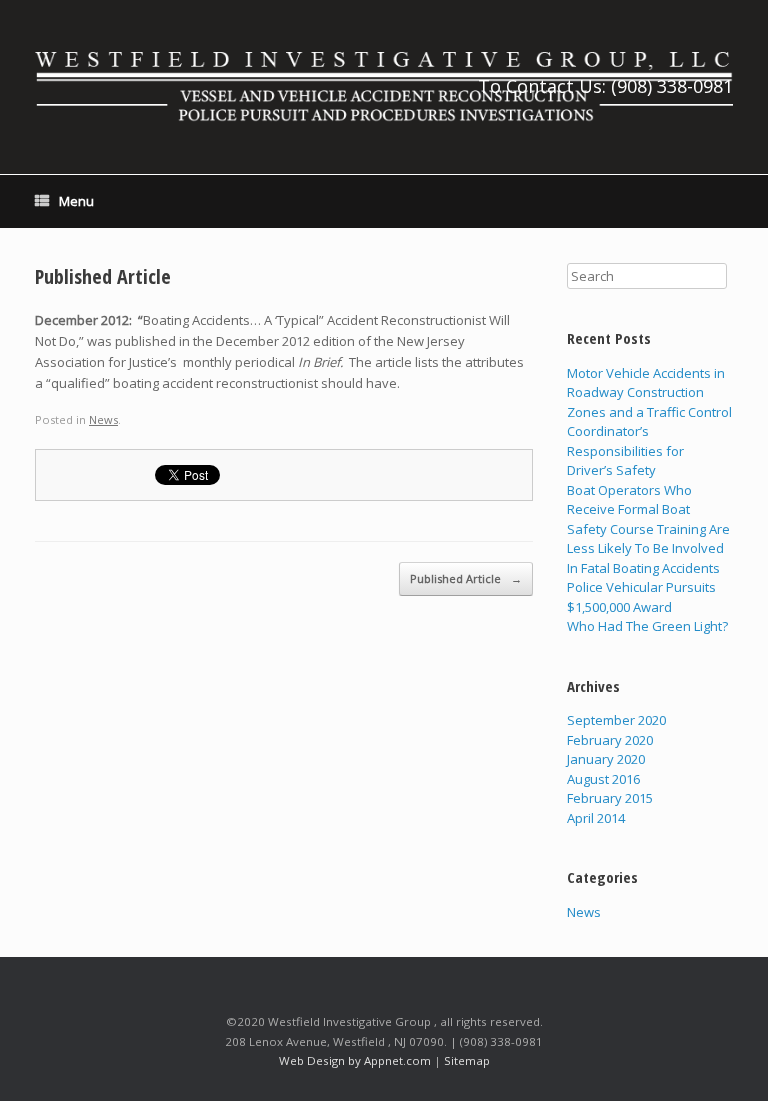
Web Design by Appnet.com (355, 1060)
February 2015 (610, 798)
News (103, 419)
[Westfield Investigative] (384, 87)
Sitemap (467, 1060)
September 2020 (616, 720)
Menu (76, 201)
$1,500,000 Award (619, 607)
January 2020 (606, 759)
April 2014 (596, 818)
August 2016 (603, 779)
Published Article (103, 276)
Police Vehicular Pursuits (641, 587)
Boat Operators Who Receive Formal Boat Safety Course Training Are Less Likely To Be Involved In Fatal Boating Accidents (648, 529)
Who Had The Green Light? (647, 626)
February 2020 (610, 740)
